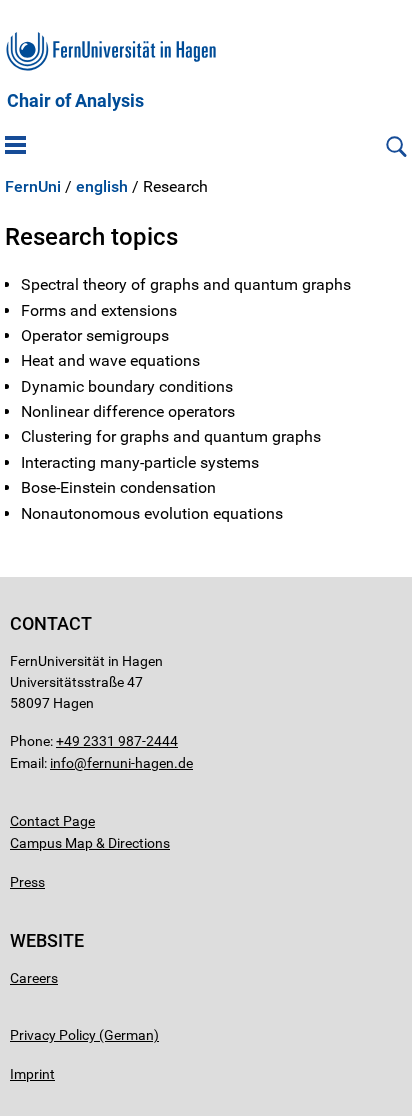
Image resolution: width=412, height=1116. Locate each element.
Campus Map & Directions (90, 843)
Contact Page (52, 821)
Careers (34, 978)
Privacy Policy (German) (84, 1035)
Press (27, 882)
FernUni (33, 187)
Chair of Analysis (75, 101)
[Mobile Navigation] (15, 147)
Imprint (32, 1074)
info (62, 763)
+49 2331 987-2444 (117, 741)
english (102, 187)
